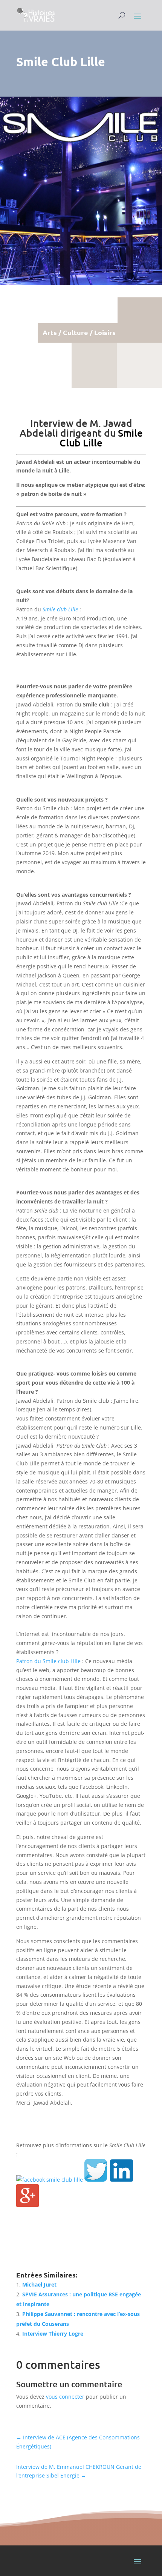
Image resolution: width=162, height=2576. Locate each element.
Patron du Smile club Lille (48, 1661)
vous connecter (65, 2397)
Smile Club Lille (101, 438)
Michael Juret (39, 2284)
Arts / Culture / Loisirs (79, 332)
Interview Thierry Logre (53, 2334)
